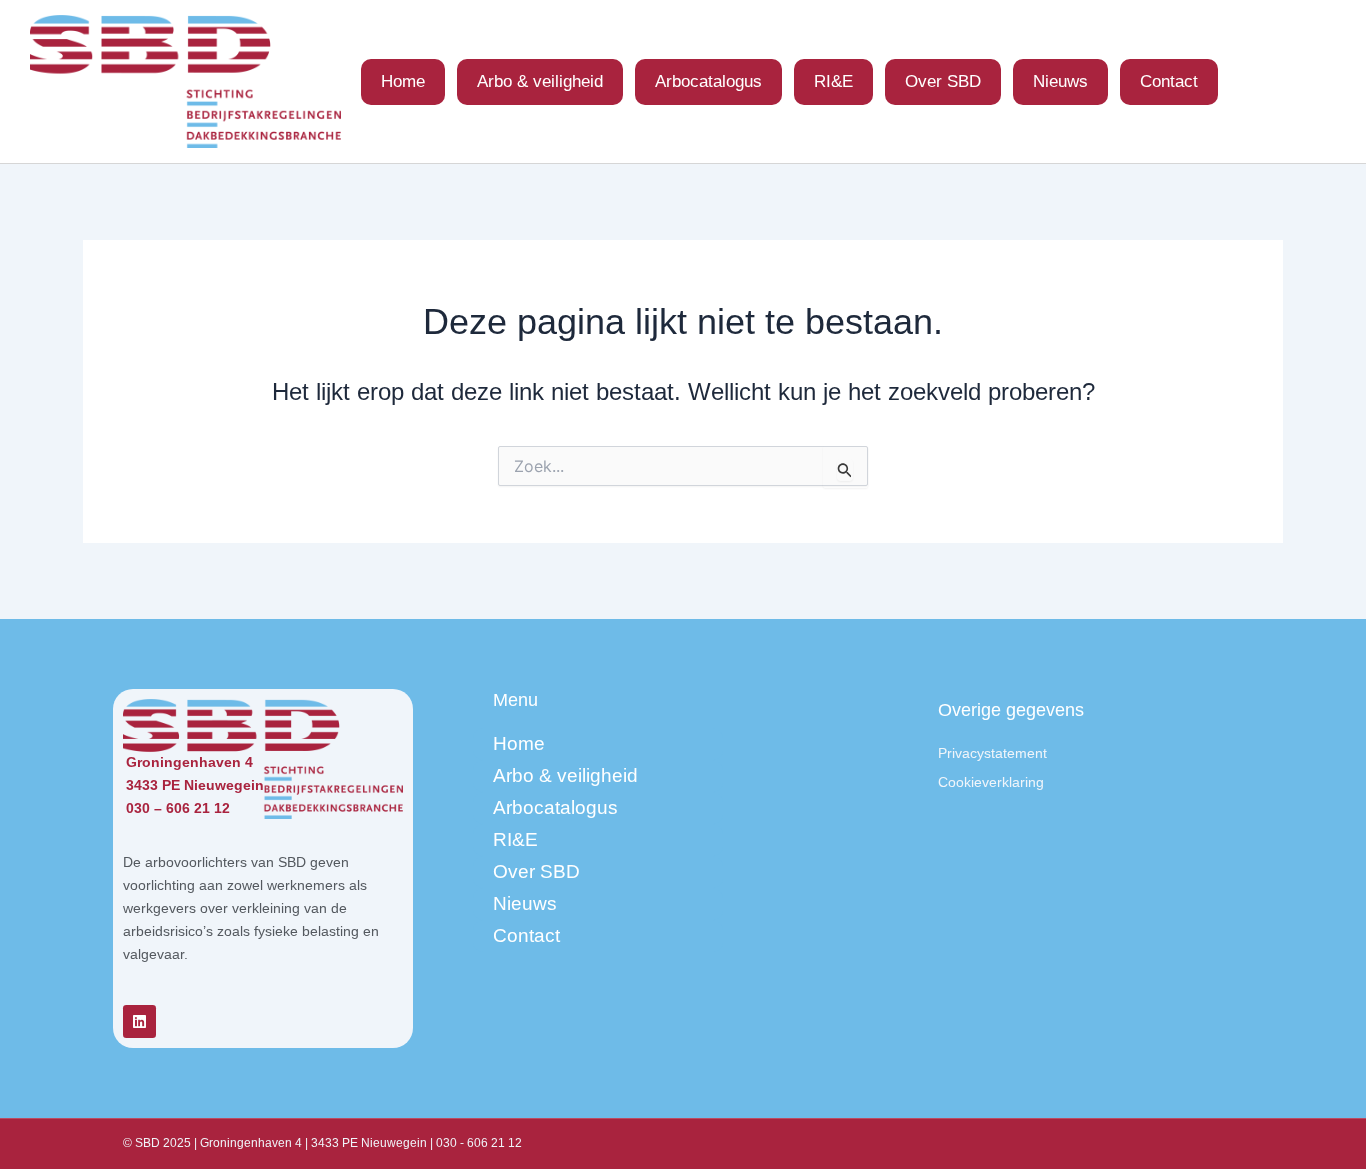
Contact (1169, 81)
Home (403, 81)
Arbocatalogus (708, 81)
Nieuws (1060, 81)
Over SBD (943, 81)
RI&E (833, 81)
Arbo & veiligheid (540, 81)
